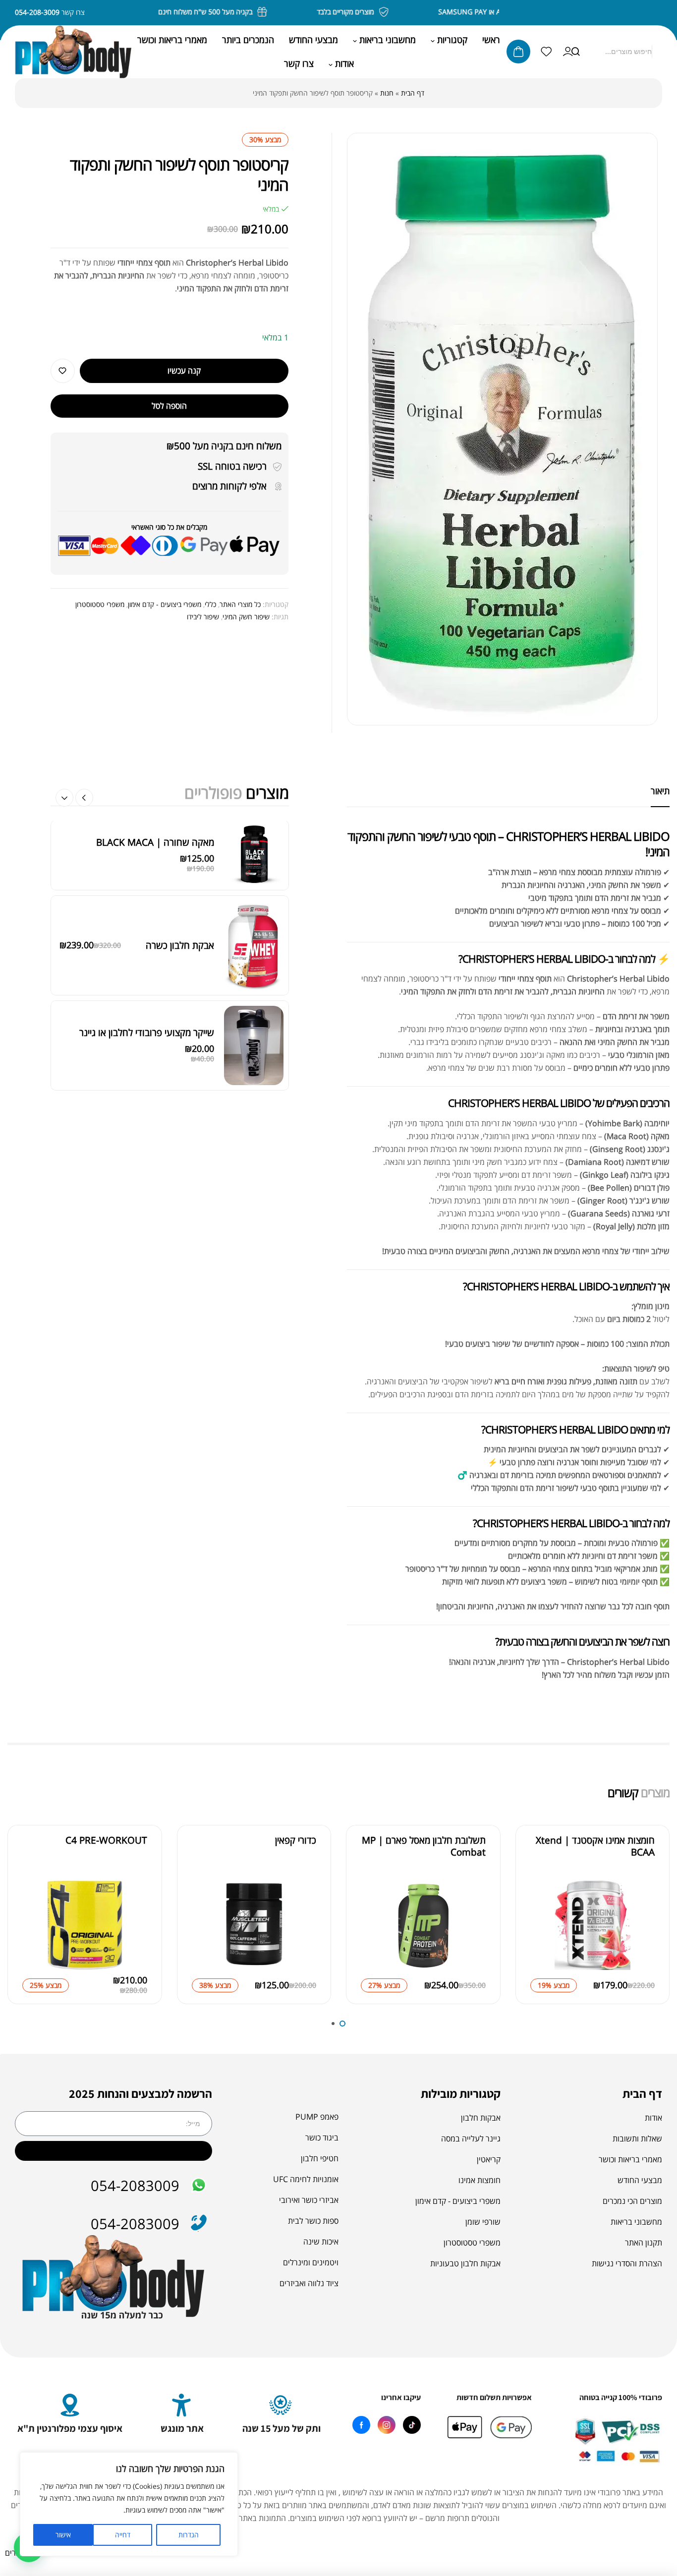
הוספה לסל (169, 406)
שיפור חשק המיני (246, 617)
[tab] (660, 791)
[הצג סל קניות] (518, 52)
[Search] (575, 52)
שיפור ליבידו (203, 617)
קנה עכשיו (184, 371)
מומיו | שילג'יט (187, 1092)
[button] (64, 798)
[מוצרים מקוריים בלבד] (402, 12)
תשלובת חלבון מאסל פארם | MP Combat (424, 1846)
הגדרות (189, 2535)
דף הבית (413, 93)
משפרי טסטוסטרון (100, 604)
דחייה (123, 2535)
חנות (387, 93)
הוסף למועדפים (63, 371)
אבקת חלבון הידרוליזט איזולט (160, 987)
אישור (63, 2535)
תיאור (660, 791)
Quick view (540, 1913)
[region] (129, 2504)
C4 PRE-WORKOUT (106, 1840)
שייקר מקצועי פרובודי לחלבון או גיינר (147, 885)
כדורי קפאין (296, 1840)
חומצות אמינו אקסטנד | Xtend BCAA (595, 1846)
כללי (210, 604)
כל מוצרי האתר (240, 604)
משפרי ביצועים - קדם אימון (165, 604)
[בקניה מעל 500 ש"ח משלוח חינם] (281, 12)
